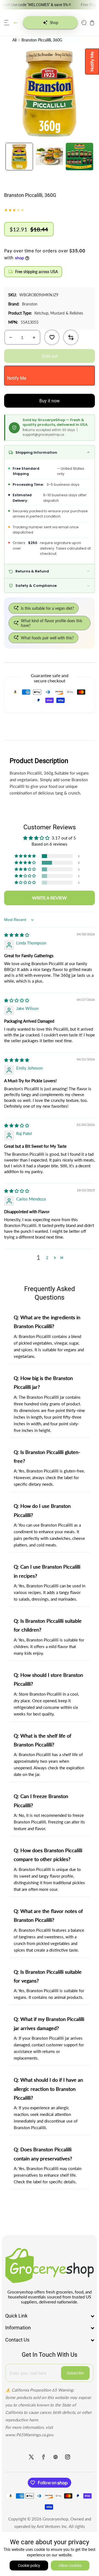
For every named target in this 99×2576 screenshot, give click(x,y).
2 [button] (47, 1258)
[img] (17, 935)
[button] (7, 23)
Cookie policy (29, 2566)
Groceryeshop (55, 2519)
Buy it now (50, 401)
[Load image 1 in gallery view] (19, 157)
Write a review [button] (50, 898)
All (14, 40)
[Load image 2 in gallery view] (50, 157)
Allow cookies (70, 2566)
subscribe (75, 2373)
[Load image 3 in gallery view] (79, 157)
